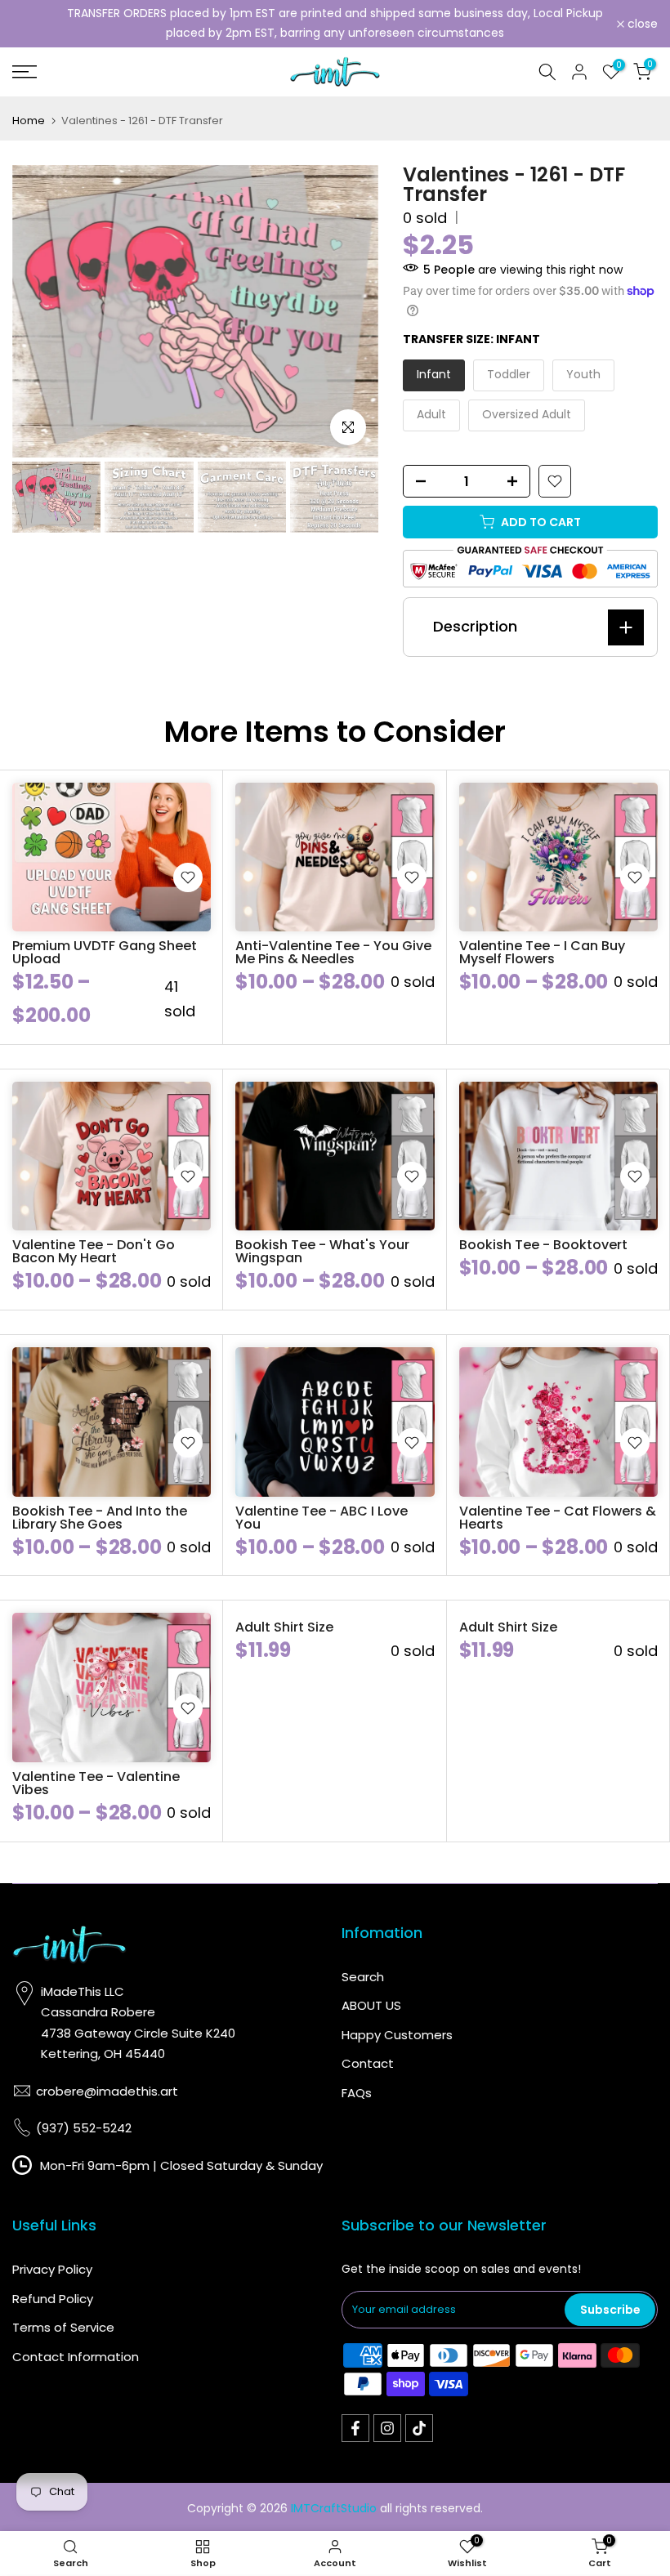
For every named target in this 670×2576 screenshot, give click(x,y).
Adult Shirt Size (284, 1627)
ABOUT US (371, 2005)
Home (29, 121)
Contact (368, 2063)
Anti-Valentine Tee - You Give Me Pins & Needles (333, 952)
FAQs (357, 2093)
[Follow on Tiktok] (419, 2428)
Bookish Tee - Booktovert (543, 1245)
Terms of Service (63, 2327)
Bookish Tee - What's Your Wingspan (322, 1251)
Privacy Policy (52, 2269)
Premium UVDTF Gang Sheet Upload (105, 952)
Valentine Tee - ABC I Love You (322, 1518)
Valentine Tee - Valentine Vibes (96, 1783)
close (36, 24)
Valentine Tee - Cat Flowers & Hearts (558, 1518)
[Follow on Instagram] (387, 2428)
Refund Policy (53, 2299)
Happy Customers (397, 2035)
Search (363, 1977)
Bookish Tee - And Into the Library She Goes (100, 1518)
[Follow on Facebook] (355, 2428)
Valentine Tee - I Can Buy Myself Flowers (542, 952)
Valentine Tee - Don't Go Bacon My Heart (94, 1251)
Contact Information (76, 2357)
